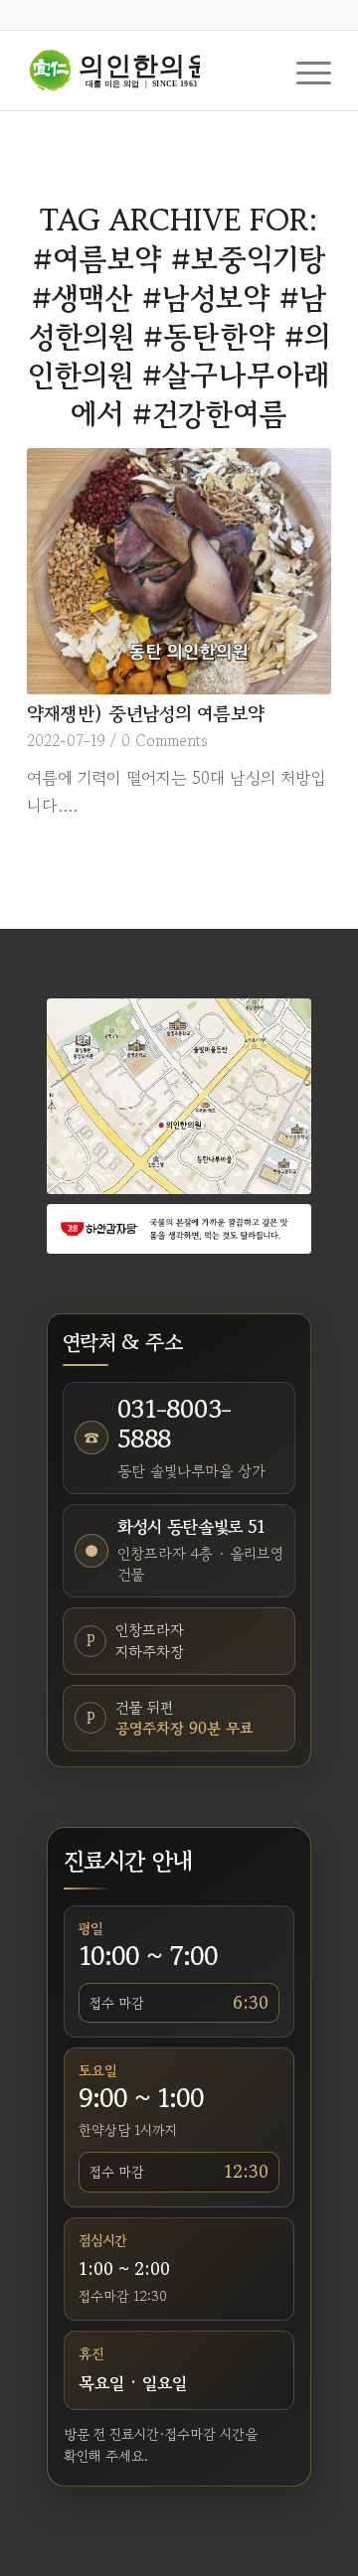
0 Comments (165, 740)
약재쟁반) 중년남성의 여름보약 (146, 713)
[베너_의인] (179, 1229)
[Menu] (304, 71)
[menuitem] (304, 71)
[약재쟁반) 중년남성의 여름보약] (179, 571)
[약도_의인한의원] (179, 1096)
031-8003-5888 (174, 1424)
